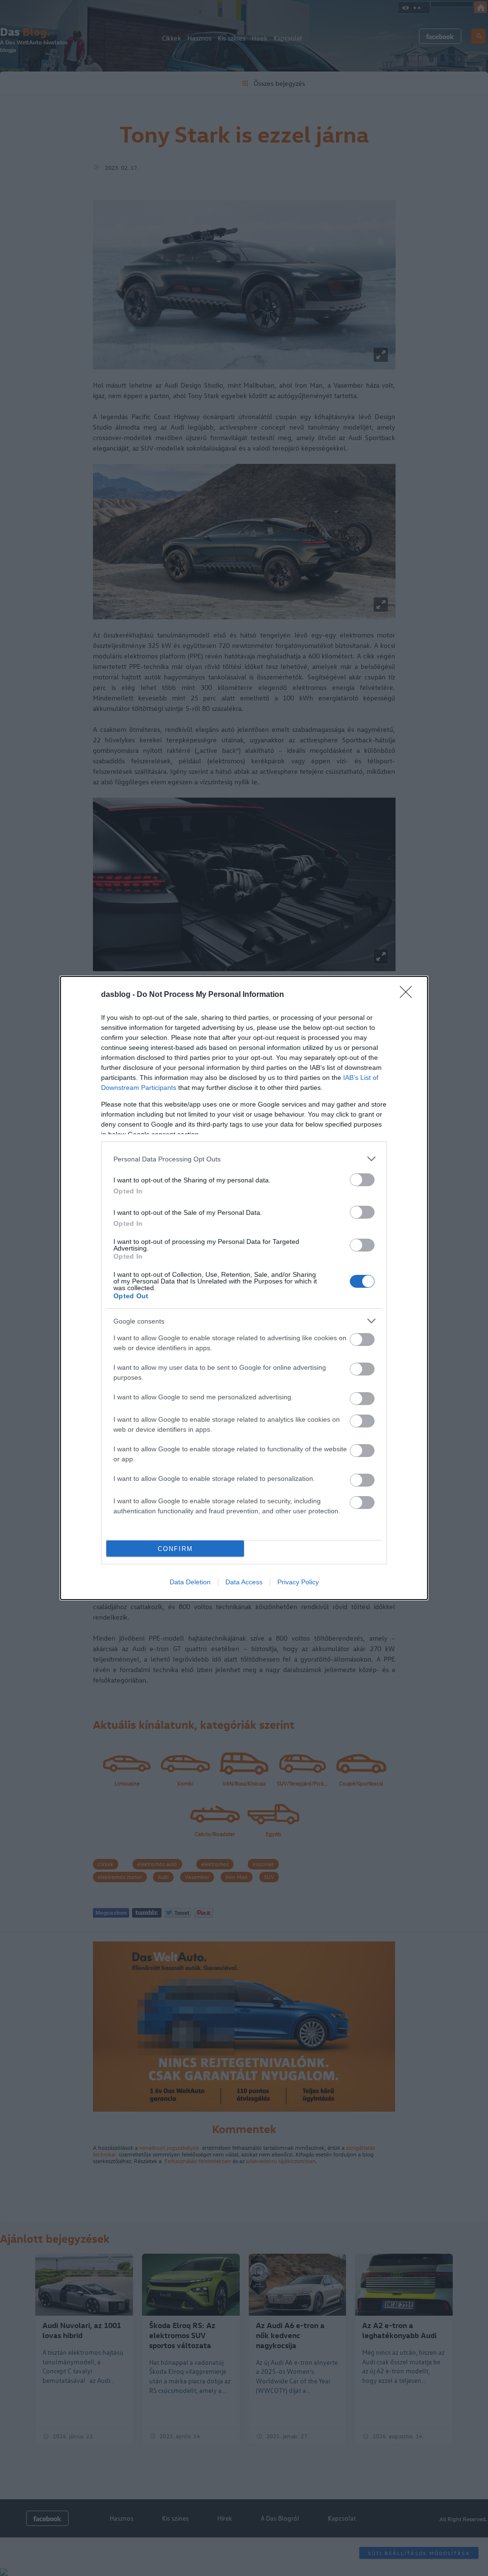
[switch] (362, 1180)
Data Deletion (190, 1582)
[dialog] (244, 1288)
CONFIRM (175, 1549)
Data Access (244, 1582)
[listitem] (244, 1159)
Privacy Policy (298, 1582)
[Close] (409, 995)
